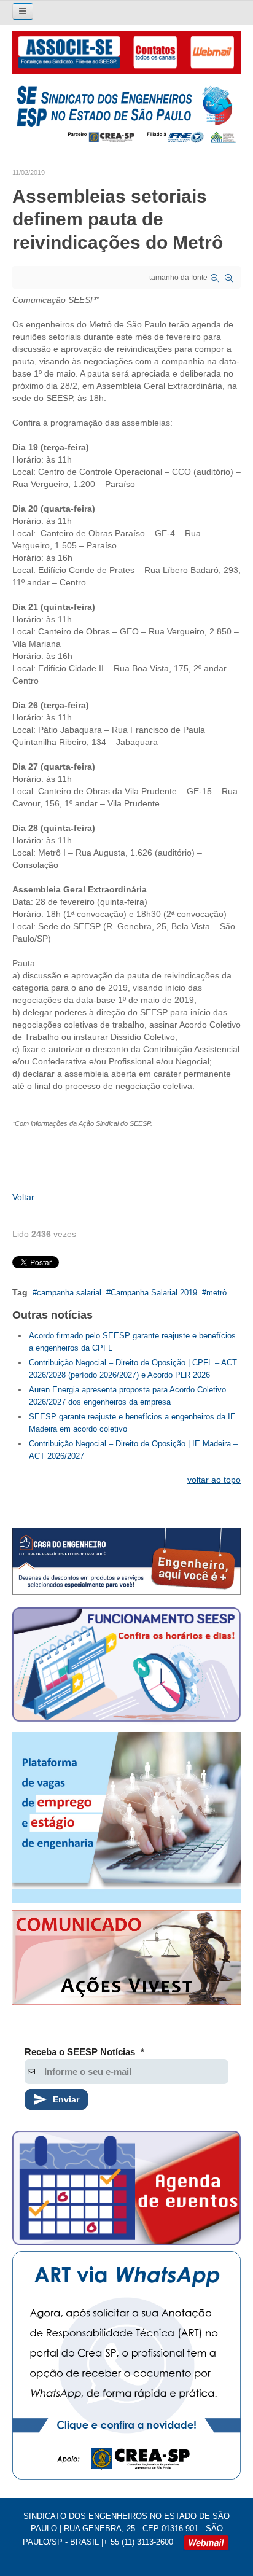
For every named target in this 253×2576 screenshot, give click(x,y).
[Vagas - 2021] (126, 1818)
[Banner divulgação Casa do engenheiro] (126, 1561)
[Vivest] (126, 1960)
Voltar (23, 1197)
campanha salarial (69, 1293)
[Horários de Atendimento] (126, 1667)
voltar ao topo (214, 1480)
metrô (216, 1293)
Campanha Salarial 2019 (154, 1293)
